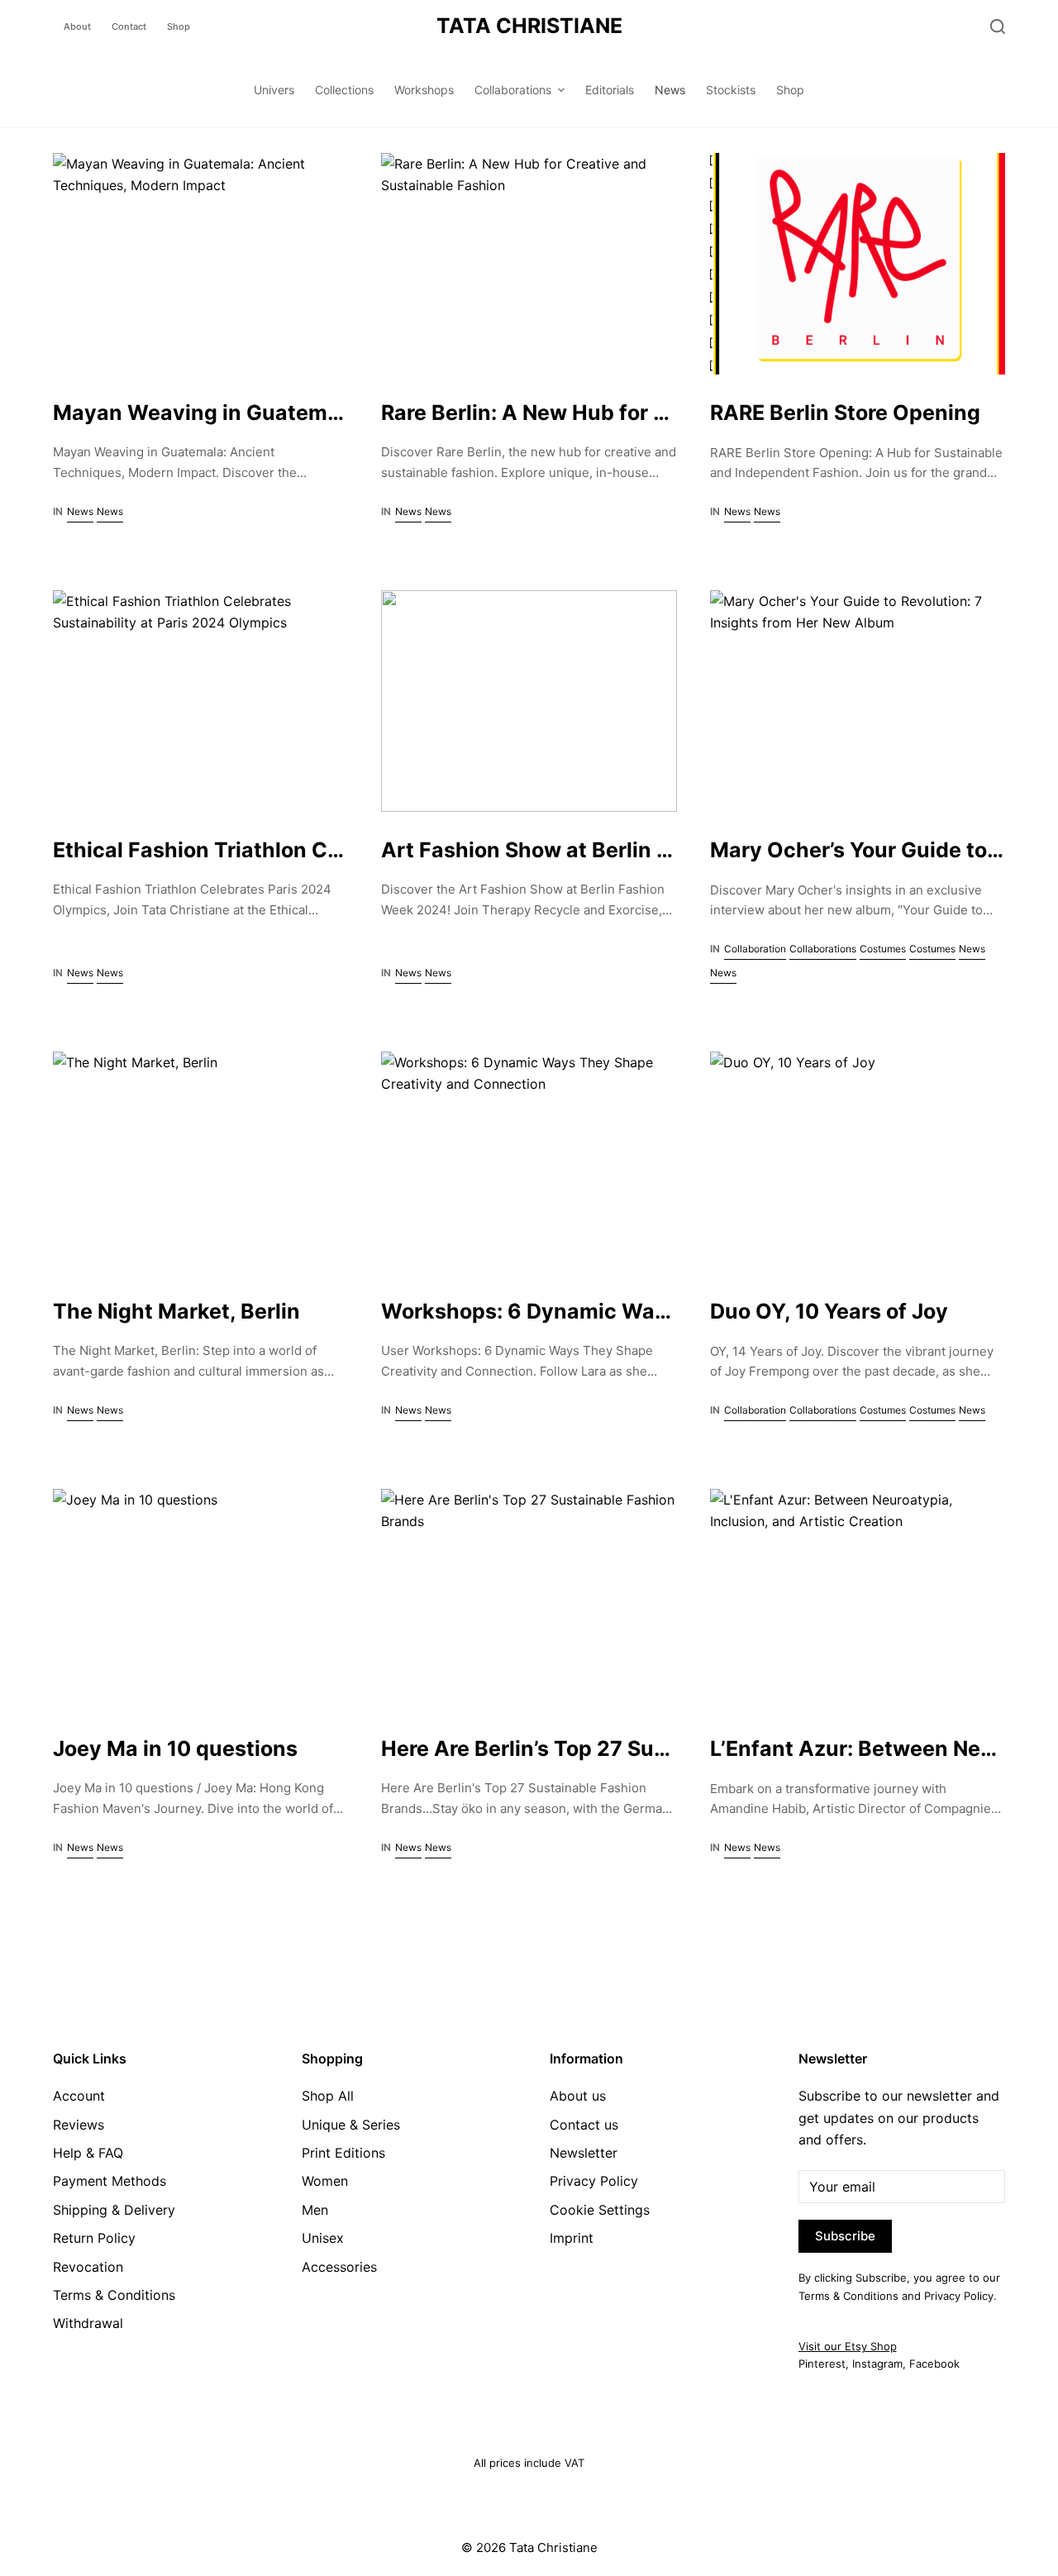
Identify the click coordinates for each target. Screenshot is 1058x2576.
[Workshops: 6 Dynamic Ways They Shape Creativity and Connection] (529, 1162)
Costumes (883, 949)
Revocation (88, 2267)
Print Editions (343, 2153)
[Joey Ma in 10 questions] (200, 1600)
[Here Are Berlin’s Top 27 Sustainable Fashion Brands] (529, 1600)
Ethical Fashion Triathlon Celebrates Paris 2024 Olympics (347, 850)
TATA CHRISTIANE (529, 26)
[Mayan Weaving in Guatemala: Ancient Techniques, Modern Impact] (200, 264)
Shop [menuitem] (179, 26)
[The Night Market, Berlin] (200, 1162)
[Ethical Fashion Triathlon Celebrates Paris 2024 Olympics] (200, 701)
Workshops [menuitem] (424, 90)
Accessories (339, 2267)
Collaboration (755, 949)
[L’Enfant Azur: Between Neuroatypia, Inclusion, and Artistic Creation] (858, 1600)
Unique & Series (351, 2125)
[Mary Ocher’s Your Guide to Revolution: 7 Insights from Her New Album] (858, 701)
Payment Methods (110, 2181)
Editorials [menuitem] (610, 90)
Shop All (328, 2096)
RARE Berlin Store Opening (845, 413)
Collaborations (823, 949)
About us (578, 2096)
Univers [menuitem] (274, 90)
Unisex (323, 2238)
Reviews (79, 2125)
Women (325, 2181)
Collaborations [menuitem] (513, 90)
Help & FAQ (88, 2153)
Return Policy (94, 2238)
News (80, 511)
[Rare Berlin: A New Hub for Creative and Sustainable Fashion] (529, 264)
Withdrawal (88, 2323)
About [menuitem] (77, 26)
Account (79, 2096)
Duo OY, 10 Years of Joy (829, 1311)
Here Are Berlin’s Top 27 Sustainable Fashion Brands (647, 1748)
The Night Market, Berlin (176, 1311)
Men (315, 2210)
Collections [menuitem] (344, 90)
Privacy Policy (594, 2181)
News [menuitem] (670, 90)
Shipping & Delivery (114, 2210)
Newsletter (584, 2153)
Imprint (572, 2238)
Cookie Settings (600, 2210)
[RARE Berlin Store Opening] (858, 264)
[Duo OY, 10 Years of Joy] (858, 1162)
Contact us (584, 2125)
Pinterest (822, 2364)
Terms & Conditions (114, 2295)
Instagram (877, 2364)
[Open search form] (998, 26)
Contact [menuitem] (129, 26)
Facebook (934, 2364)
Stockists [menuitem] (731, 90)
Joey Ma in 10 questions (175, 1748)
